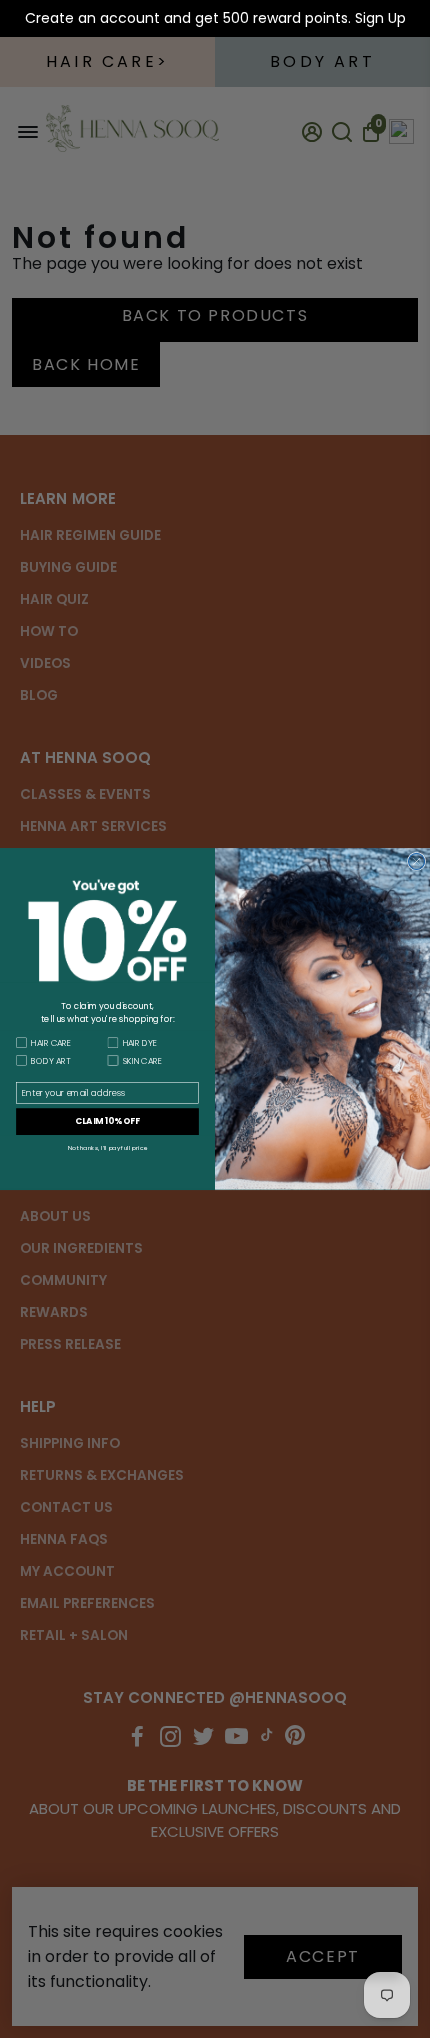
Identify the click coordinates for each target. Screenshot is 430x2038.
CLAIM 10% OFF (107, 1121)
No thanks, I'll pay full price (108, 1148)
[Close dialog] (417, 861)
